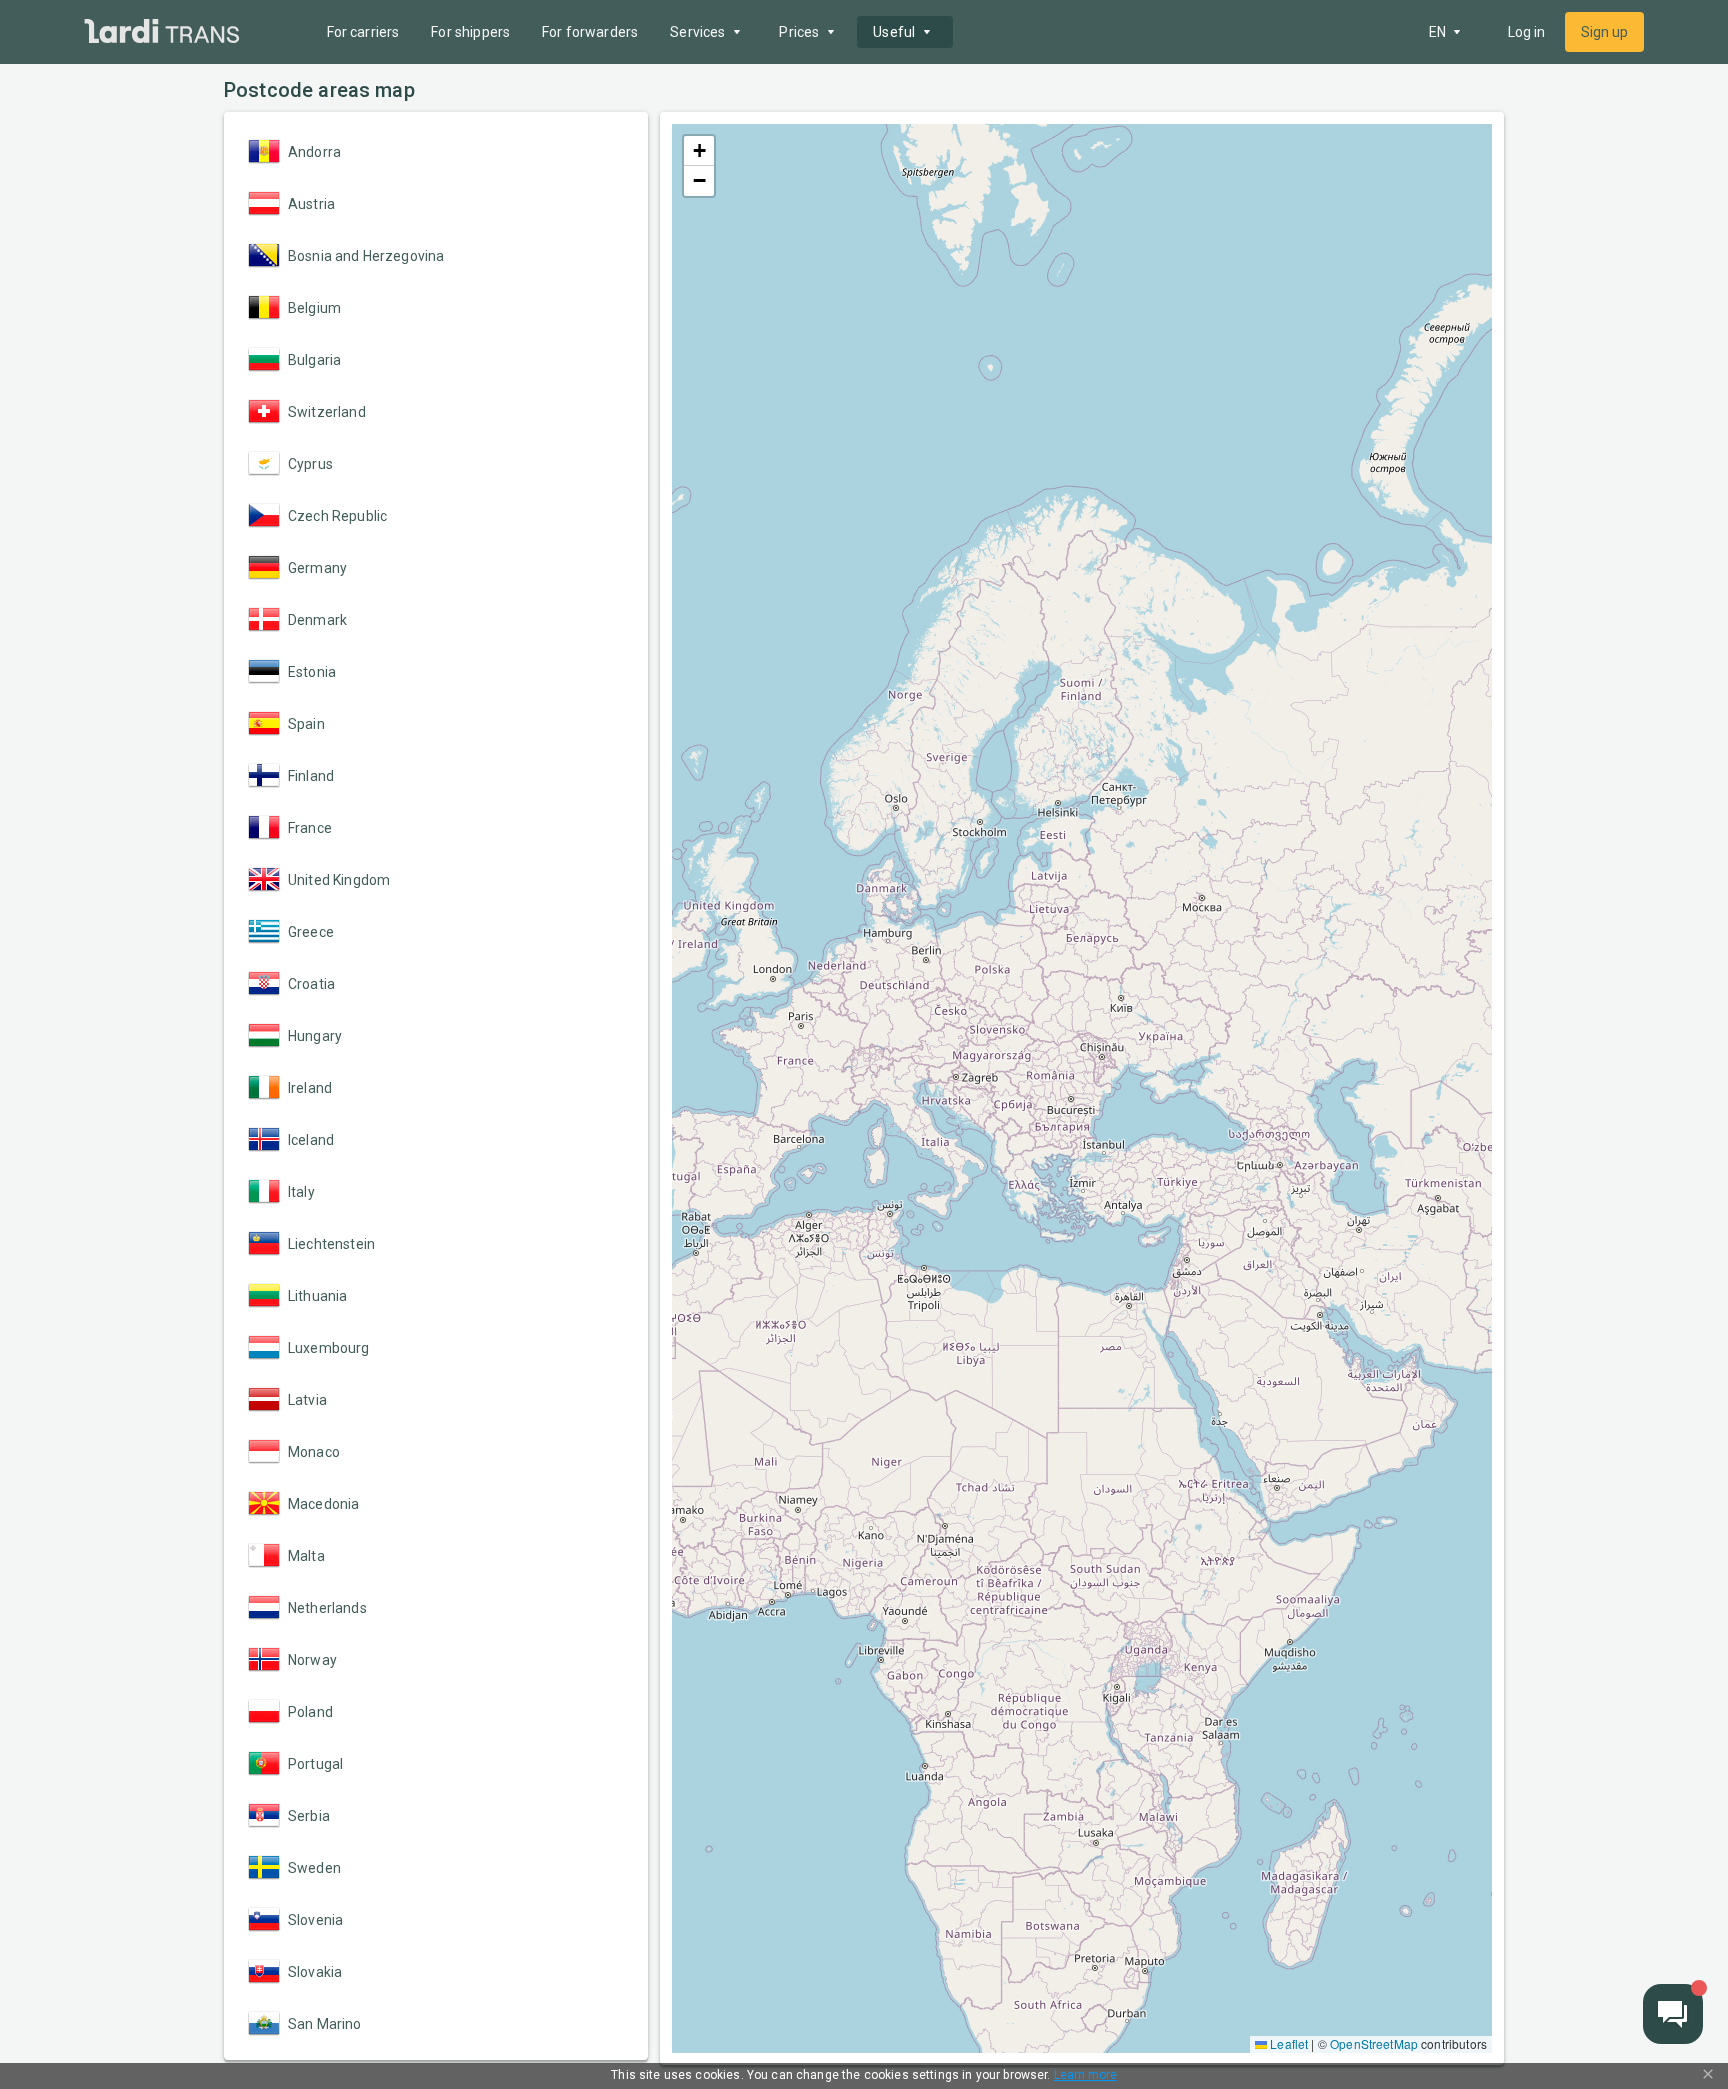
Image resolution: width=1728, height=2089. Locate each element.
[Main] (162, 32)
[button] (699, 151)
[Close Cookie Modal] (1708, 2076)
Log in (1526, 32)
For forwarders (590, 32)
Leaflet (1287, 2043)
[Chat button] (1673, 2014)
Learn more (1085, 2075)
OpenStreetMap (1374, 2043)
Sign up (1604, 32)
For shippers (470, 32)
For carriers (363, 32)
